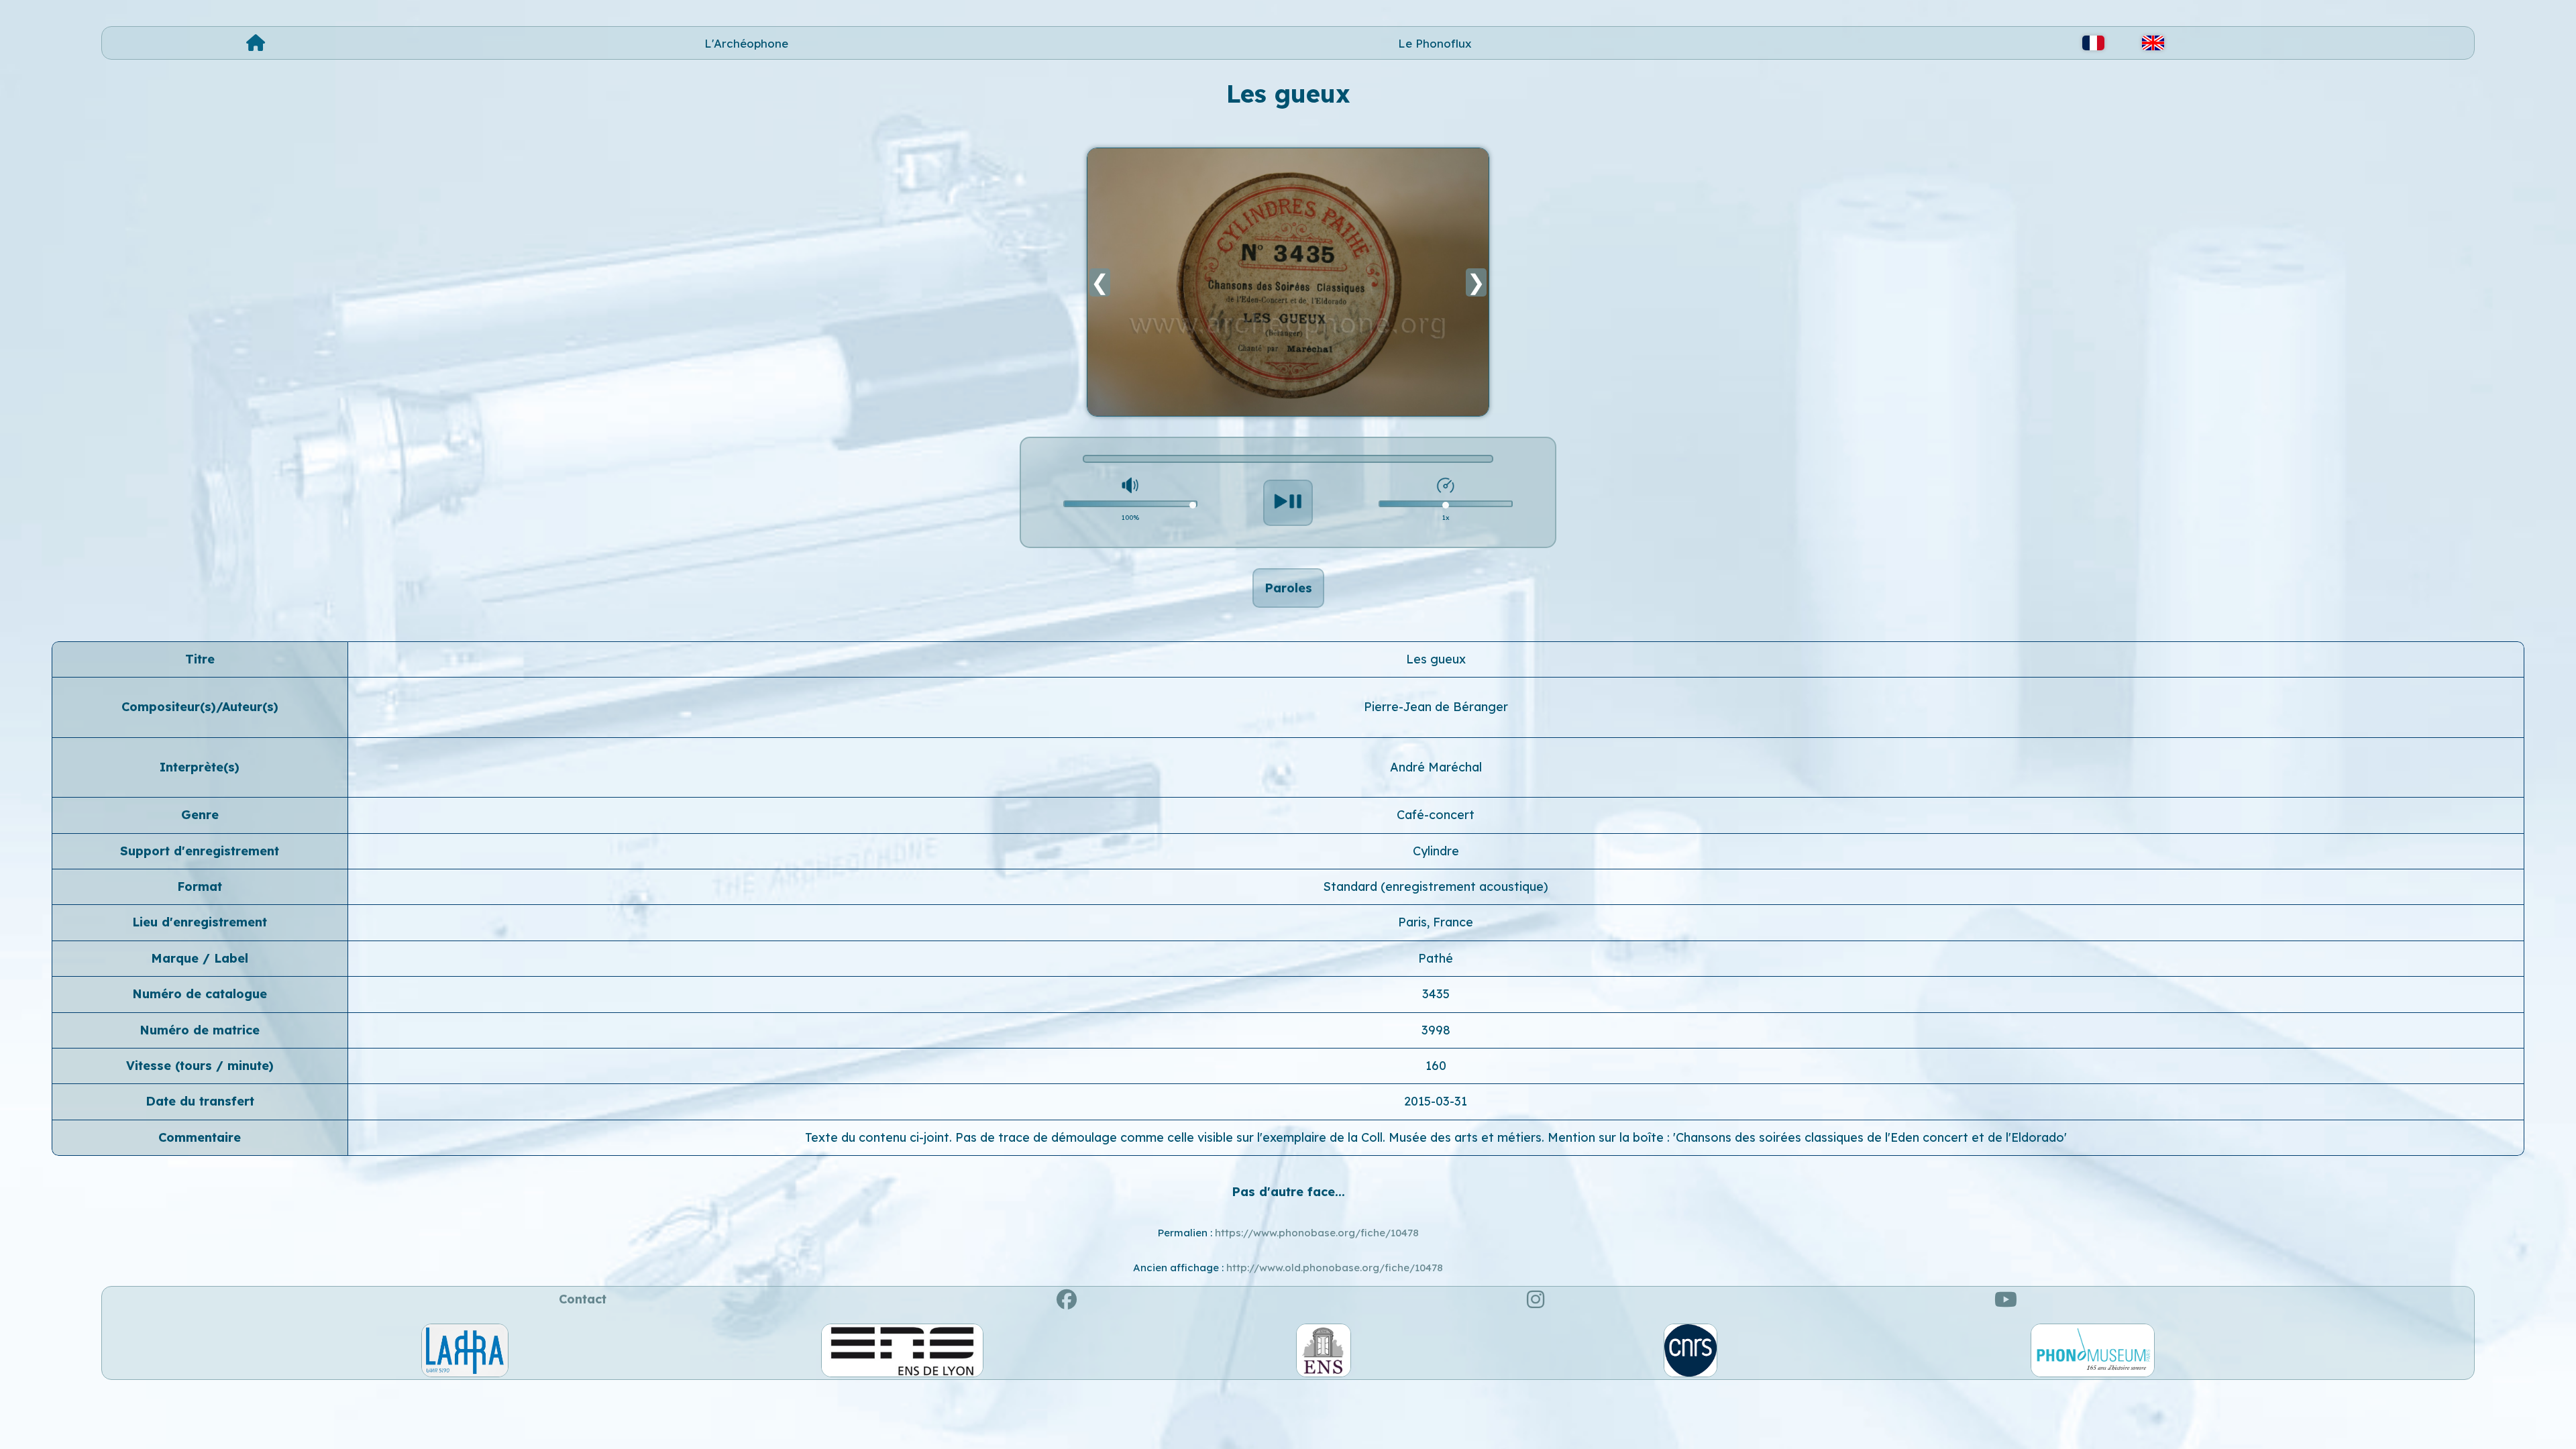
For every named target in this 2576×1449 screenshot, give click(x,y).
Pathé (1436, 958)
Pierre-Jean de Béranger (1436, 707)
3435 (1436, 994)
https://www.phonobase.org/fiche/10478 (1317, 1233)
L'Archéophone (746, 43)
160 (1436, 1066)
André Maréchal (1436, 767)
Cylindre (1436, 851)
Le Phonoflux (1435, 43)
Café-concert (1436, 815)
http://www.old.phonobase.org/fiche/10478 (1335, 1268)
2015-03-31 (1436, 1101)
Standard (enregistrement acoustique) (1436, 887)
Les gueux (1436, 659)
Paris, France (1436, 922)
